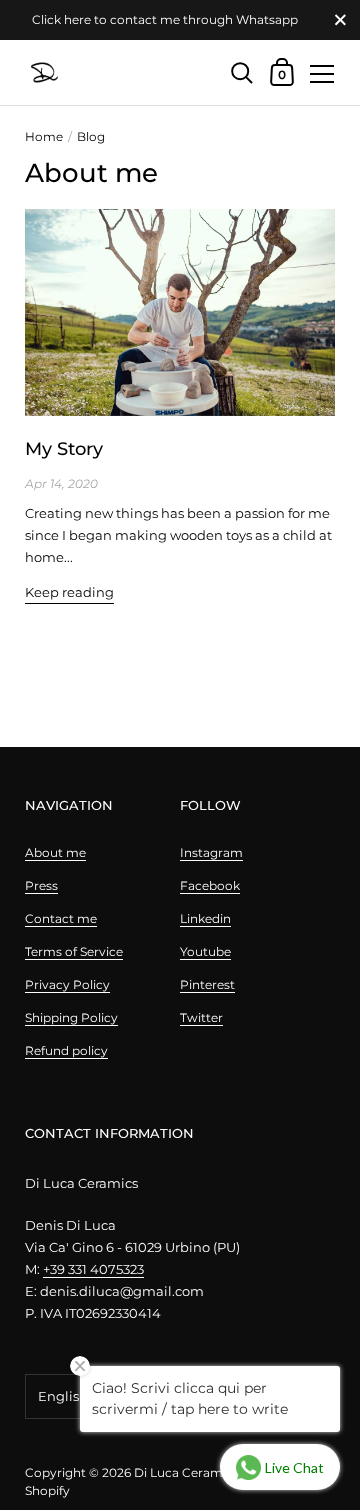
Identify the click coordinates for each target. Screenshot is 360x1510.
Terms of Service (74, 951)
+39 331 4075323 (93, 1269)
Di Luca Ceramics (186, 1472)
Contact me (61, 918)
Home (44, 136)
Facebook (210, 885)
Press (41, 885)
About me (55, 852)
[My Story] (180, 312)
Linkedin (205, 918)
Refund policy (66, 1050)
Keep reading (69, 592)
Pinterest (207, 984)
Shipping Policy (71, 1017)
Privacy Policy (67, 984)
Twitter (201, 1017)
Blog (91, 136)
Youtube (205, 951)
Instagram (211, 852)
